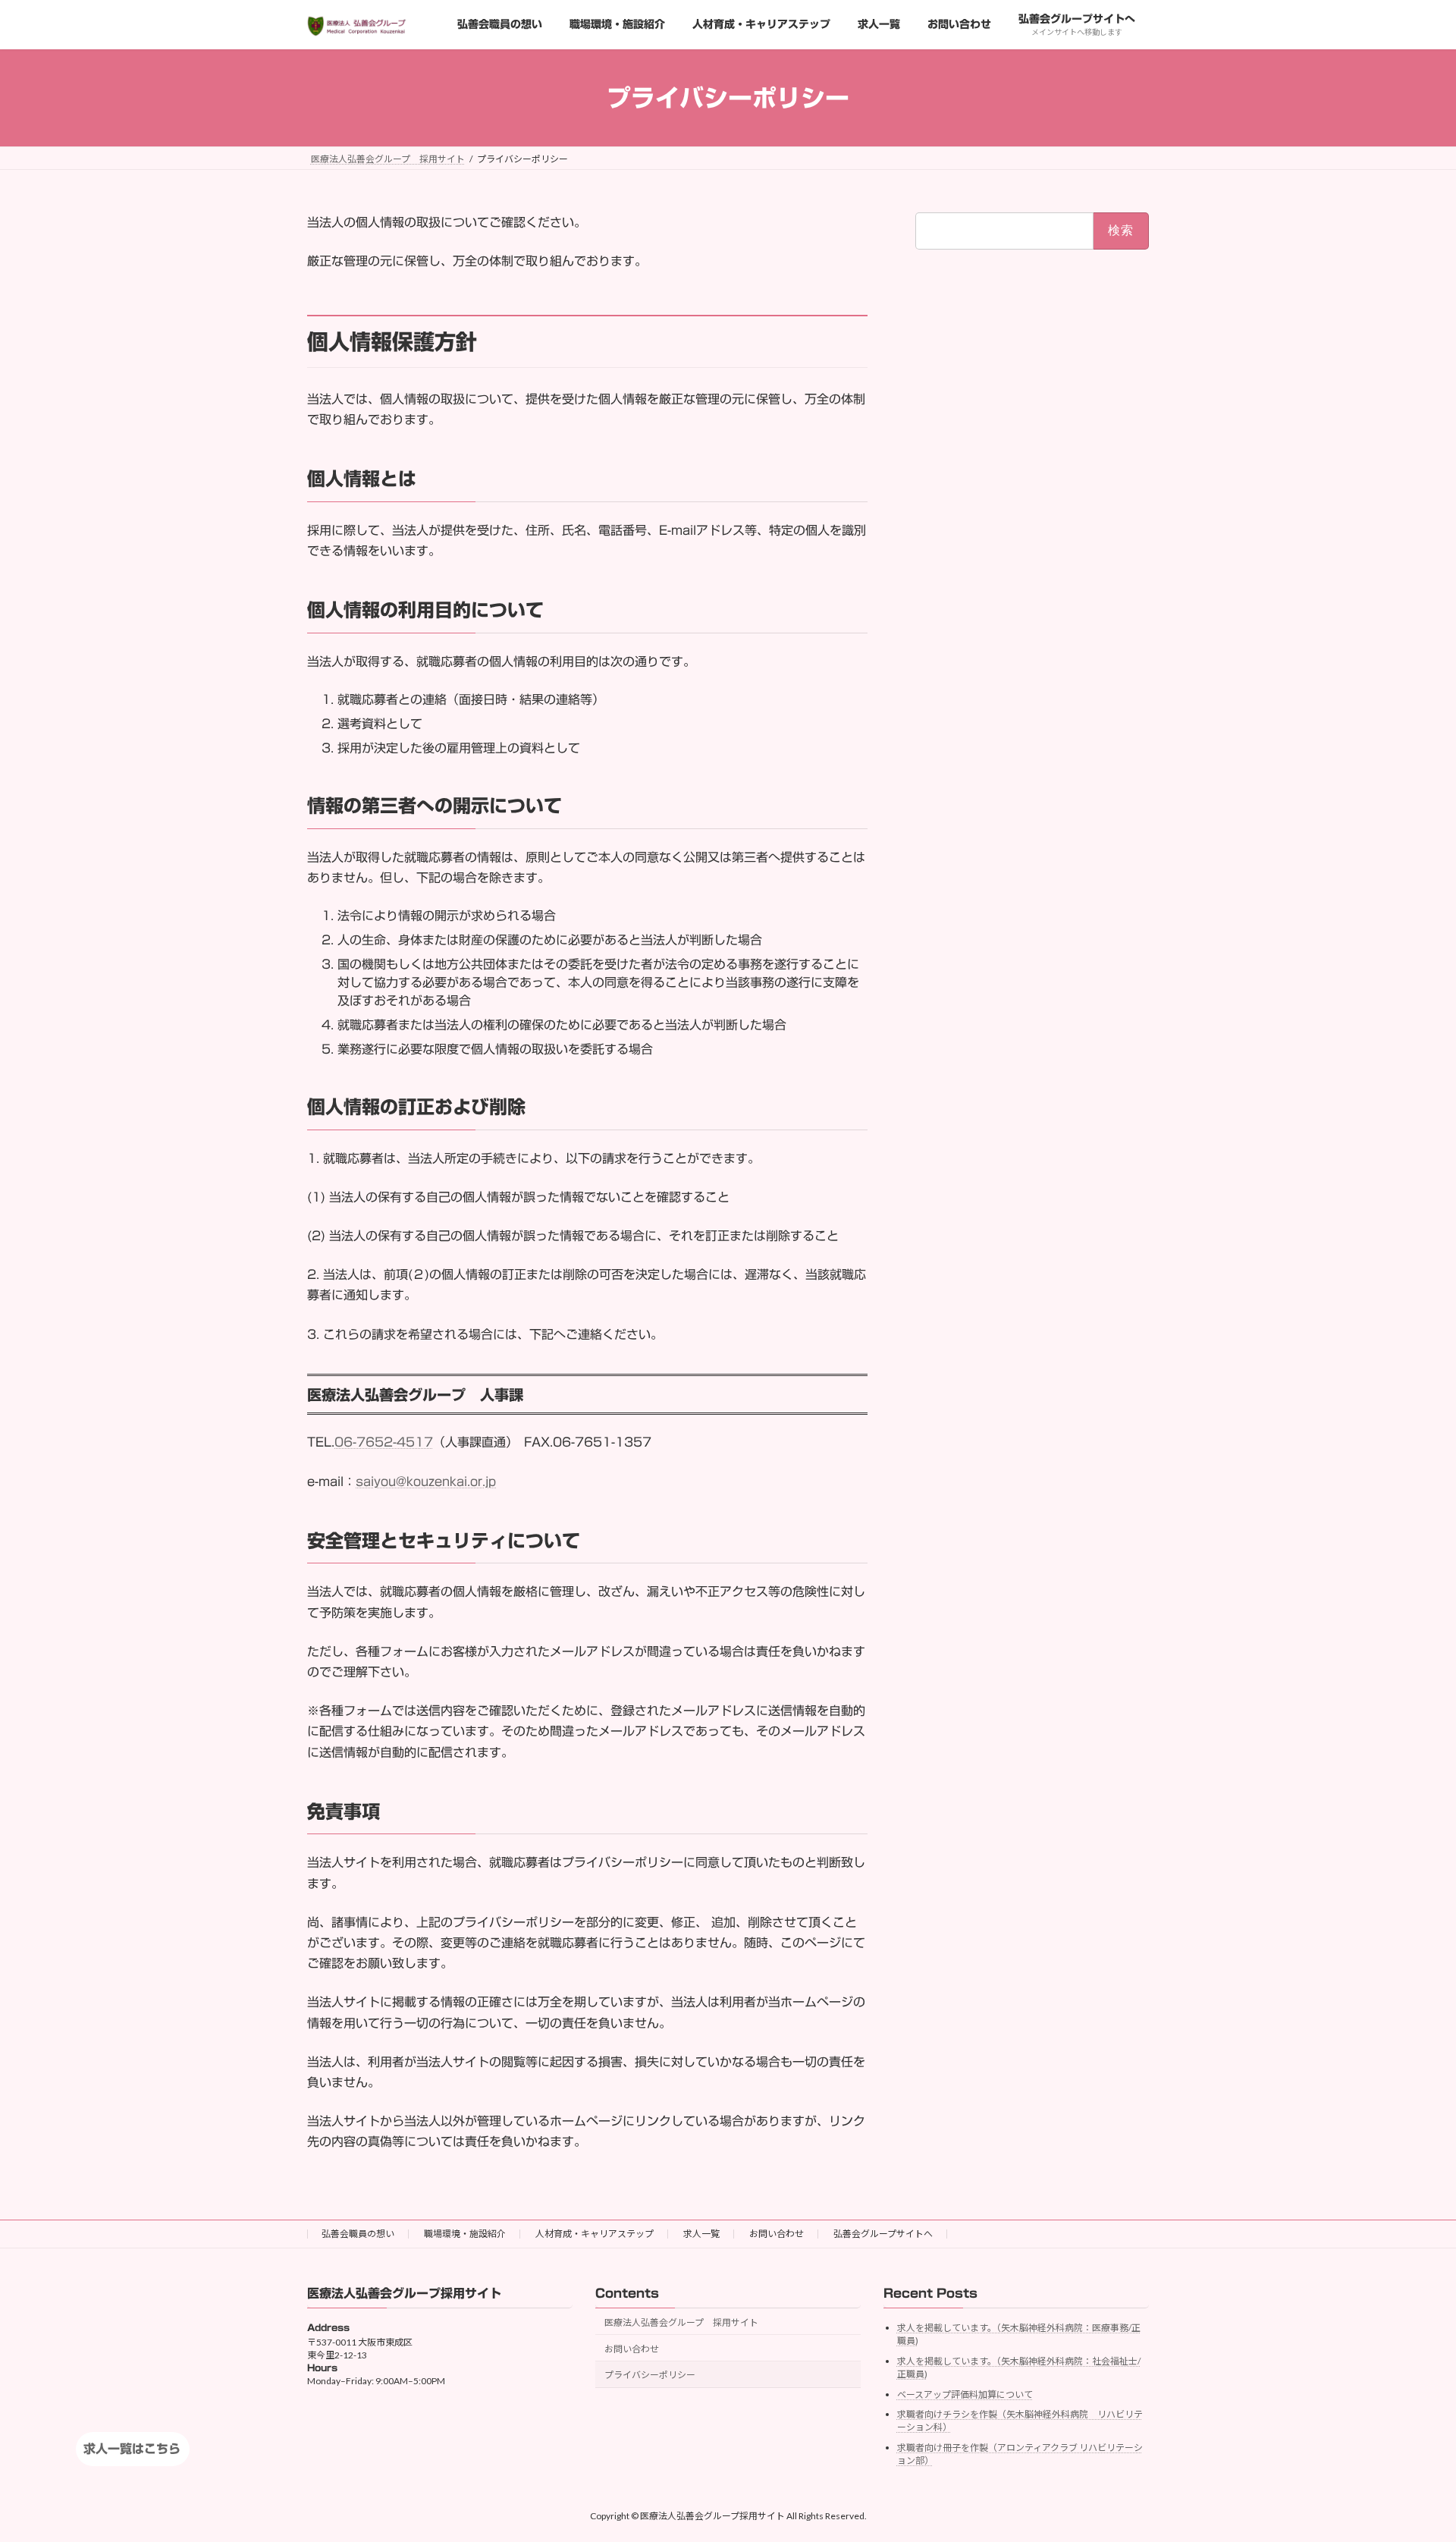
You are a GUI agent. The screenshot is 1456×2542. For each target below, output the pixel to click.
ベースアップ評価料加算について (965, 2394)
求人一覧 (701, 2234)
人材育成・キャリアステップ (595, 2234)
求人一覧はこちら (132, 2449)
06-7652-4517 (384, 1442)
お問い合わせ (777, 2234)
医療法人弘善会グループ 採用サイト (681, 2322)
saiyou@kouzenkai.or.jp (426, 1482)
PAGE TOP (1409, 2451)
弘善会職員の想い (358, 2234)
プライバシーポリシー (650, 2375)
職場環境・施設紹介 (465, 2234)
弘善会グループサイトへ (883, 2234)
